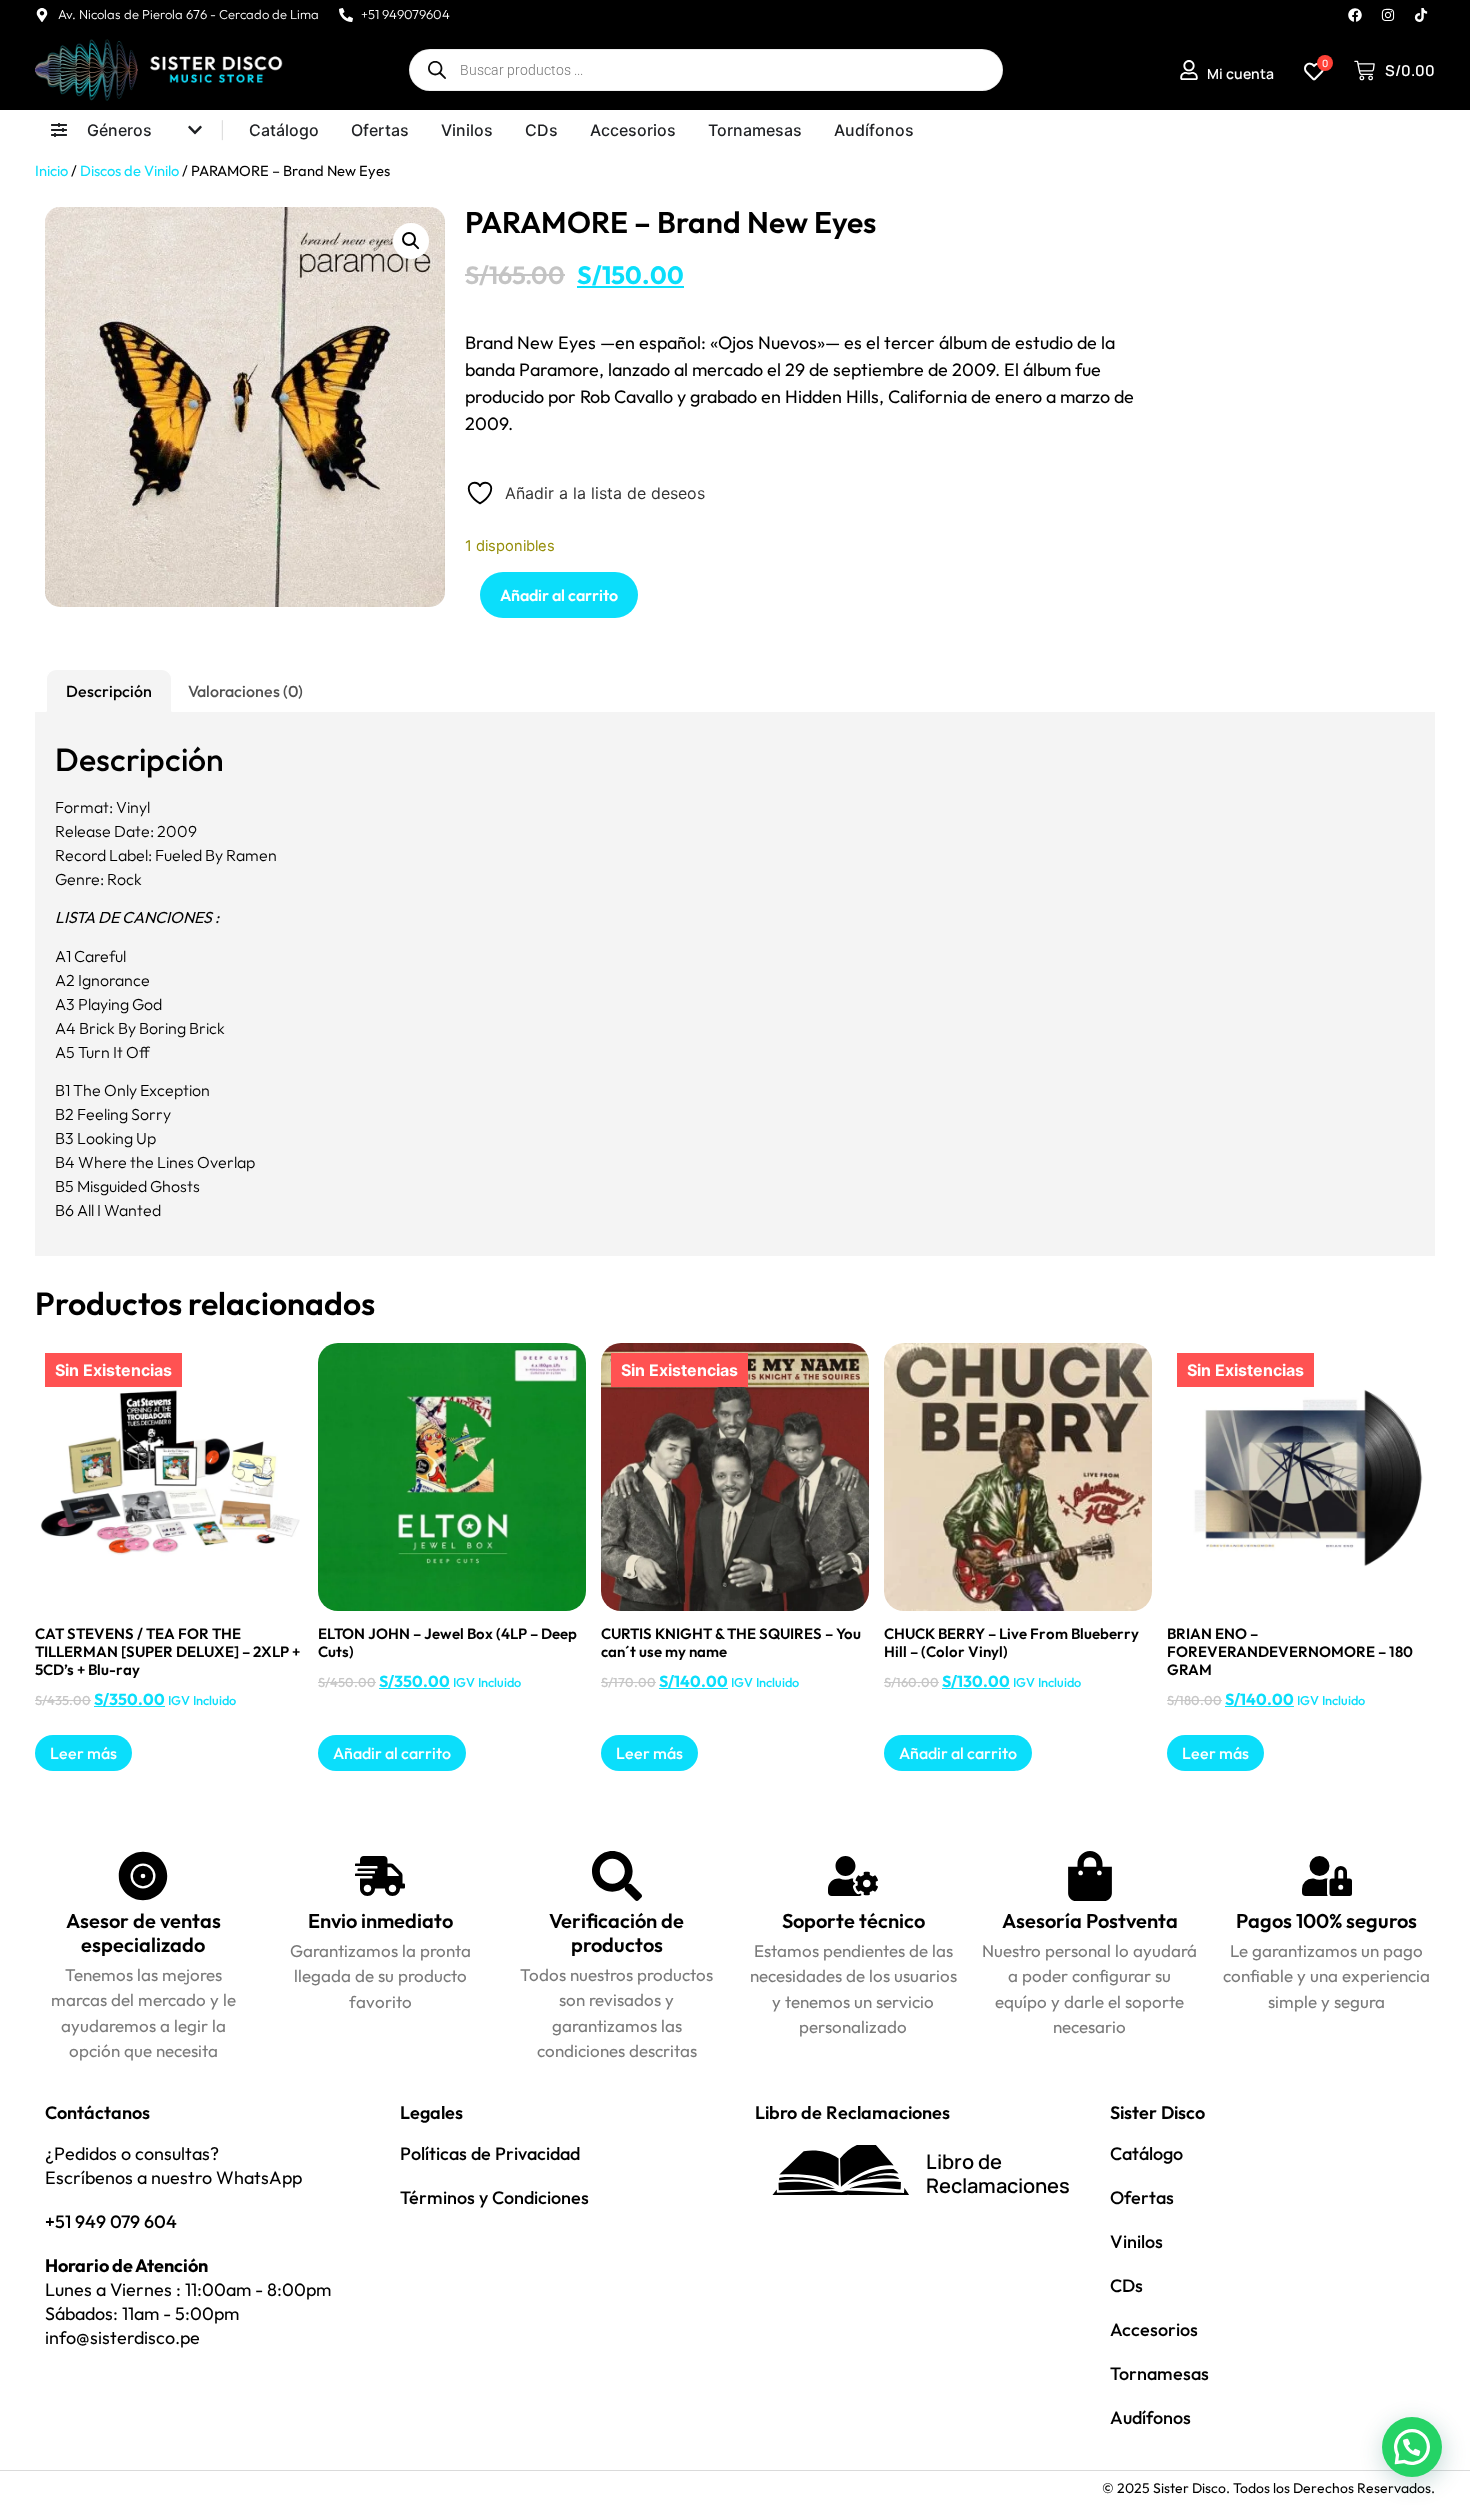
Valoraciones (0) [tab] (245, 691)
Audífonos (1150, 2417)
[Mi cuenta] (1189, 70)
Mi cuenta (1240, 73)
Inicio (51, 170)
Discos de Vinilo (129, 170)
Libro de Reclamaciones (998, 2173)
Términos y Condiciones (494, 2197)
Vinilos (1136, 2241)
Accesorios (1154, 2329)
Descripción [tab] (109, 691)
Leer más (83, 1753)
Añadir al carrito (559, 595)
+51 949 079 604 (111, 2221)
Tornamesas (1159, 2373)
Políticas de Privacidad (490, 2153)
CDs (1126, 2285)
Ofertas (1142, 2197)
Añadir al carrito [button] (392, 1753)
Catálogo (1146, 2153)
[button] (411, 241)
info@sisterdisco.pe (122, 2337)
